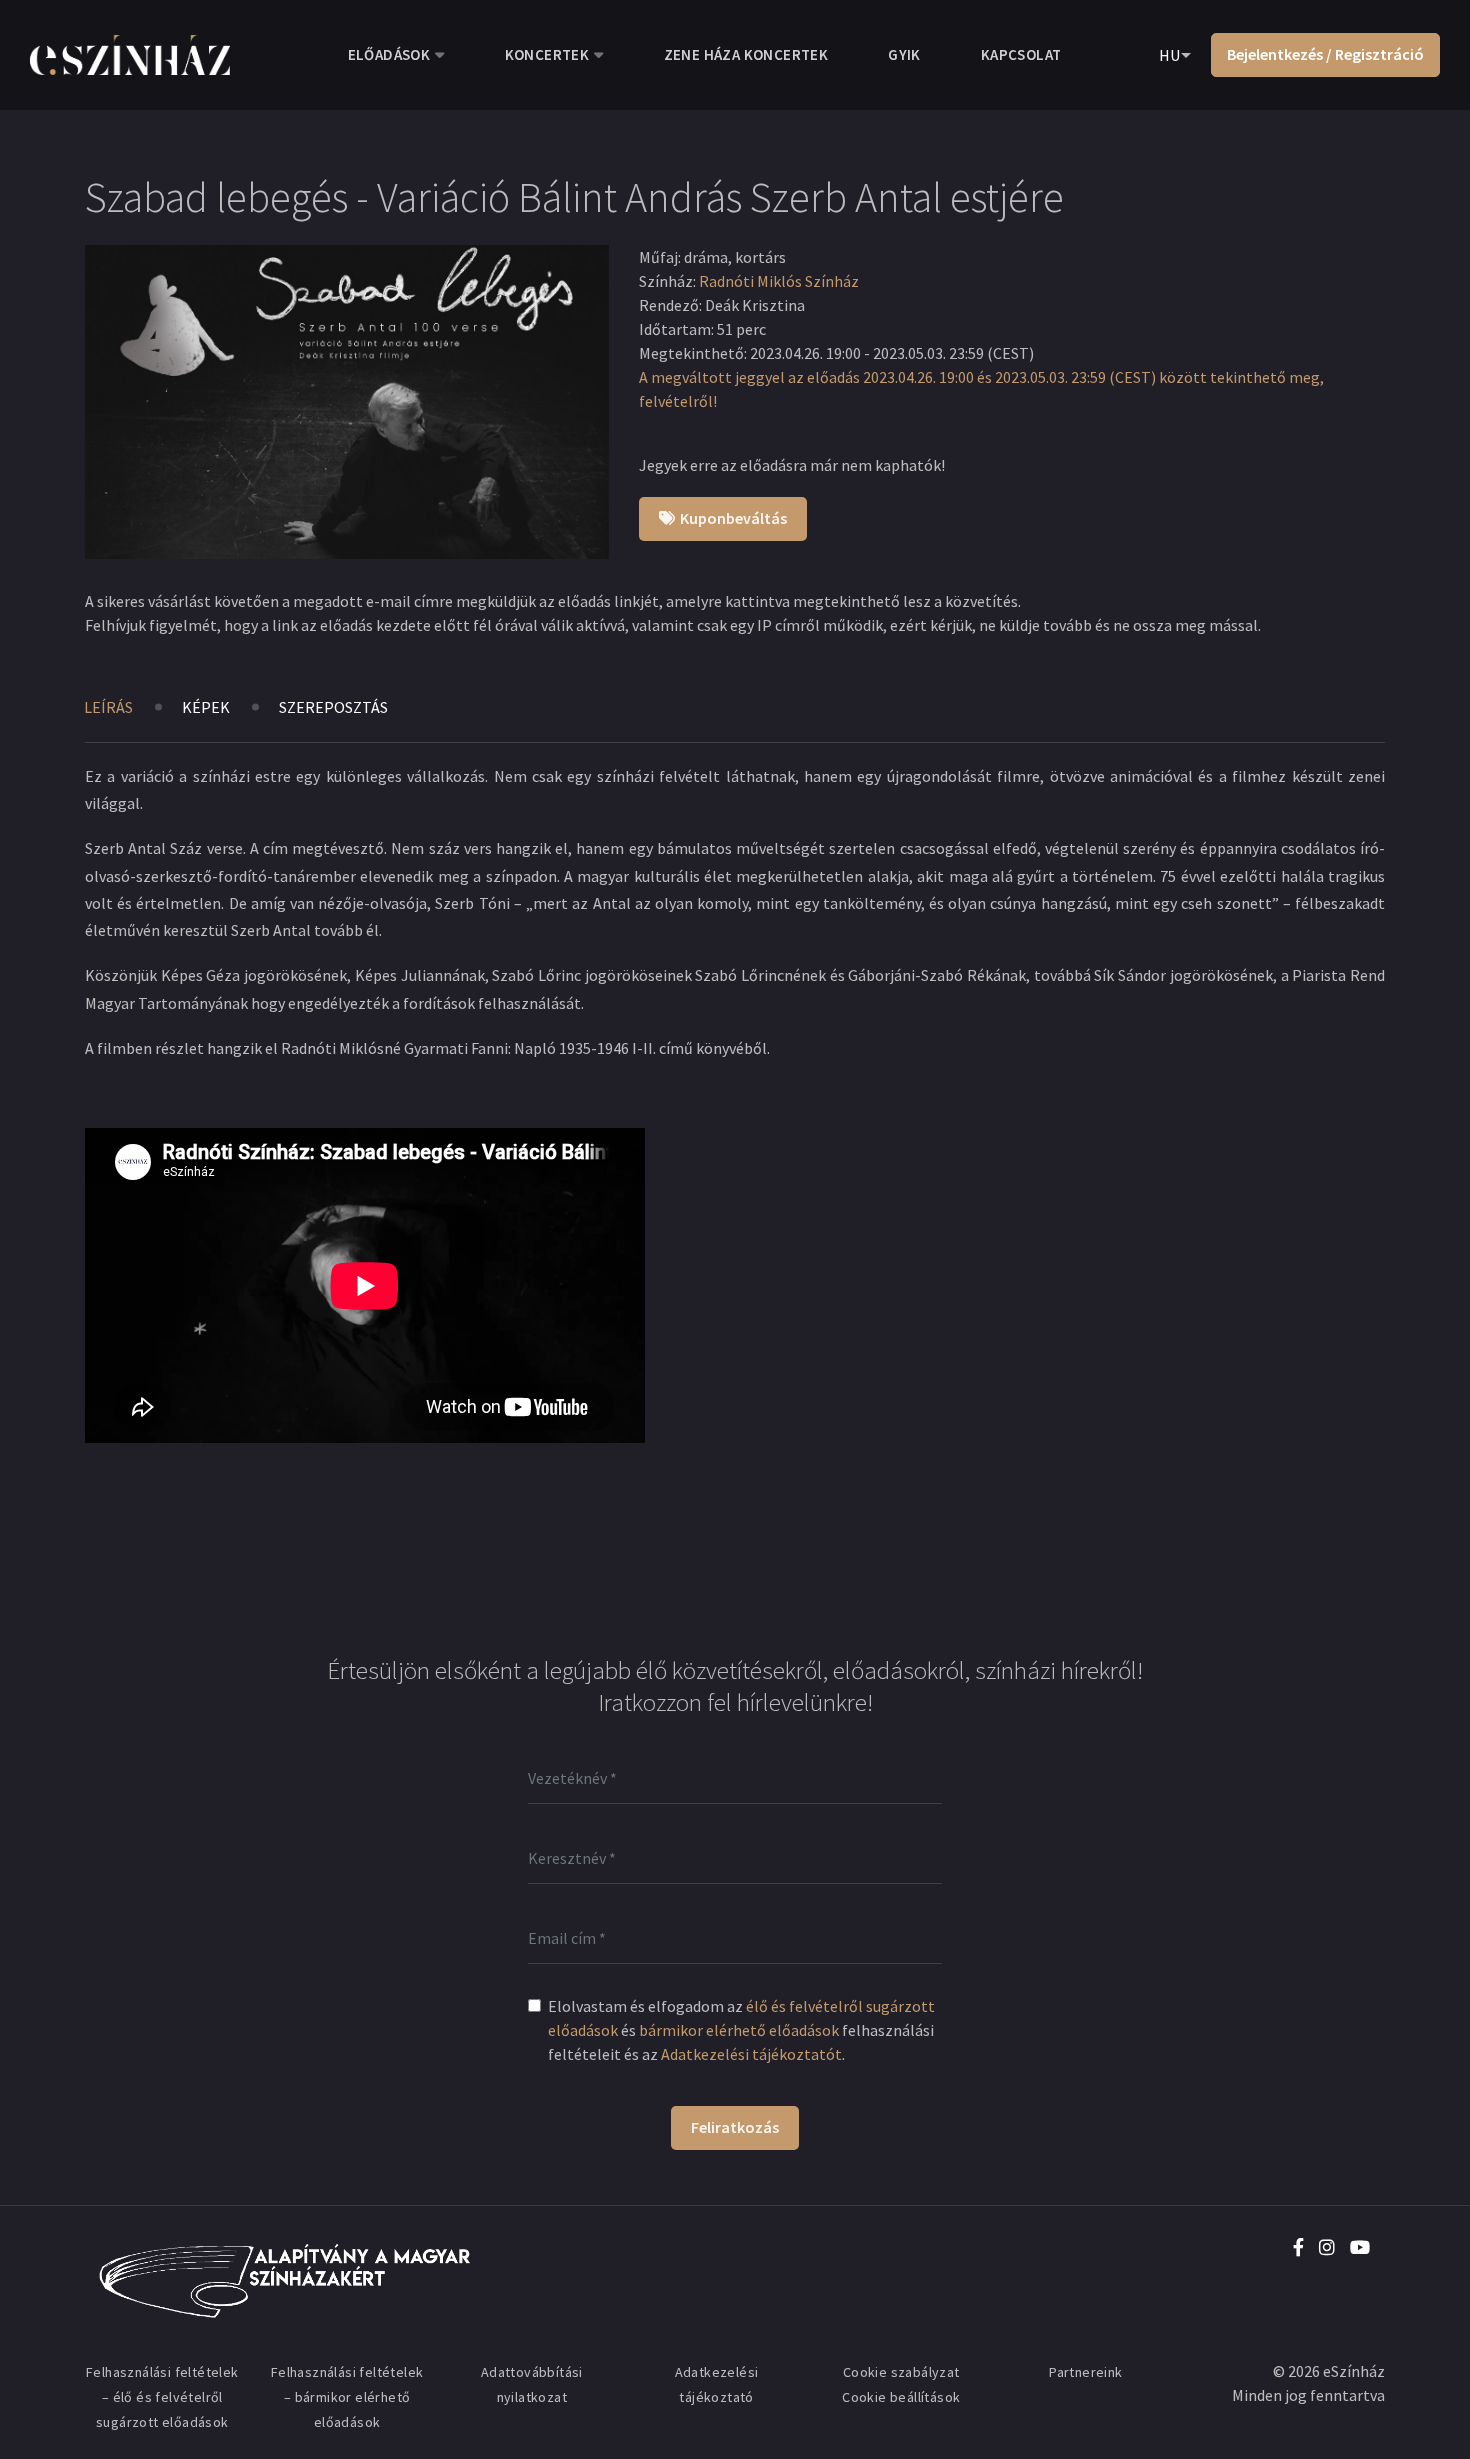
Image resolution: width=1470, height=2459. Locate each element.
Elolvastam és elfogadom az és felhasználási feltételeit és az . (741, 2030)
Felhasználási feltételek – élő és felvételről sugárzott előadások (162, 2397)
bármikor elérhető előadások (739, 2030)
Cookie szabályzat (901, 2372)
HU (1169, 55)
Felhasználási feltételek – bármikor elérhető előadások (347, 2397)
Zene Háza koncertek (746, 54)
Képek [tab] (206, 707)
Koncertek (547, 54)
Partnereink (1085, 2372)
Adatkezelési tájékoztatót (751, 2054)
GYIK (904, 54)
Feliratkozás (735, 2127)
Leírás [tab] (108, 707)
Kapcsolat (1021, 54)
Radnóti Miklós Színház (779, 281)
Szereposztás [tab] (333, 707)
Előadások (389, 54)
